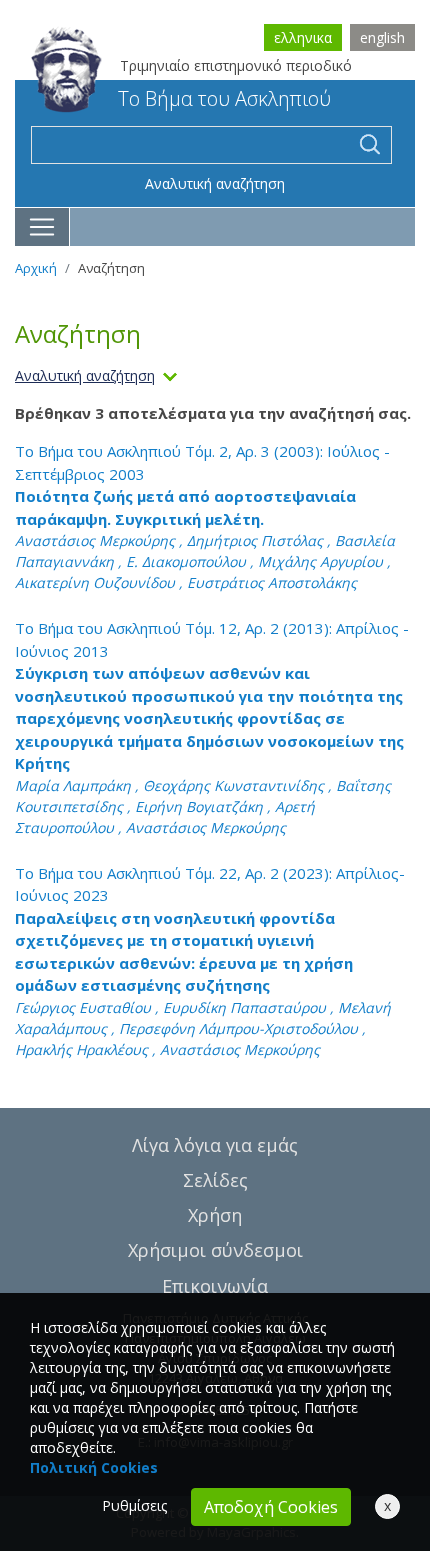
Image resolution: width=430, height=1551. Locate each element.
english (382, 37)
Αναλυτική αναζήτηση (215, 183)
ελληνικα (303, 37)
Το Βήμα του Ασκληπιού (224, 98)
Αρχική (36, 268)
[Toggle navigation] (42, 227)
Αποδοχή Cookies (271, 1507)
